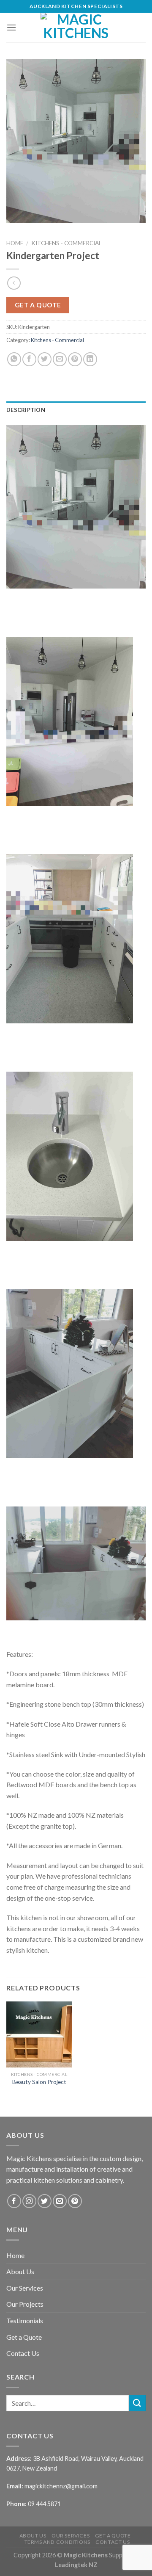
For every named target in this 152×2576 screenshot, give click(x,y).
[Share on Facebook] (29, 359)
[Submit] (137, 2403)
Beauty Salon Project (39, 2082)
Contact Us (23, 2353)
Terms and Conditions (57, 2542)
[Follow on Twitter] (45, 2201)
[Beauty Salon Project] (39, 2034)
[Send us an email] (60, 2201)
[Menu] (11, 27)
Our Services (25, 2288)
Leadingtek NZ (76, 2565)
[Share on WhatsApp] (14, 359)
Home (15, 243)
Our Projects (25, 2304)
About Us (20, 2271)
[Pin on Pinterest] (75, 359)
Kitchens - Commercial (66, 243)
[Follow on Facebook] (14, 2201)
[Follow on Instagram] (29, 2201)
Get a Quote (24, 2337)
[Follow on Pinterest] (75, 2201)
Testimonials (25, 2320)
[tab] (76, 410)
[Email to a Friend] (60, 359)
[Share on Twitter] (45, 359)
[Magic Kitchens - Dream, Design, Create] (76, 28)
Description (26, 410)
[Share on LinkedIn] (90, 359)
